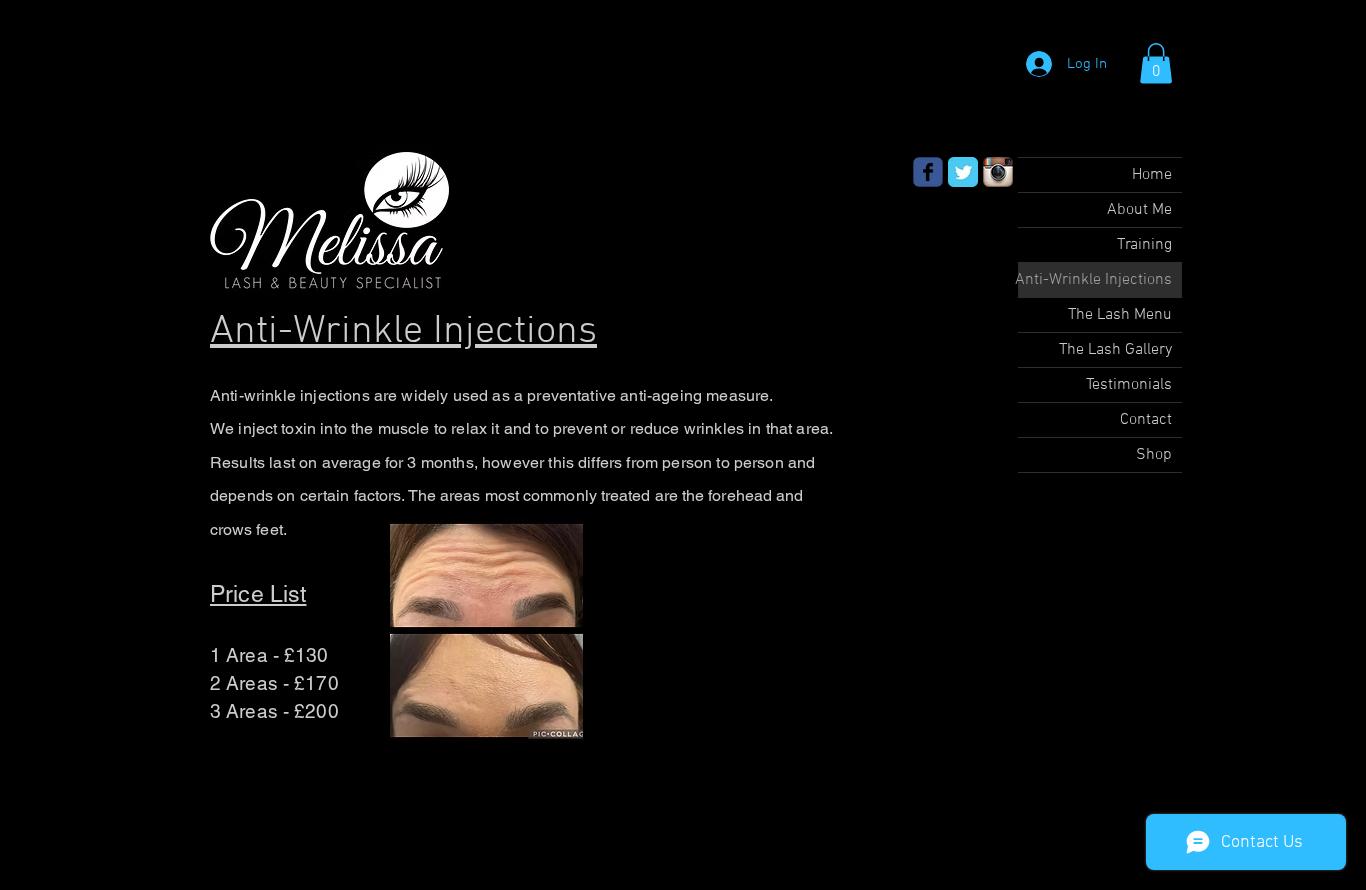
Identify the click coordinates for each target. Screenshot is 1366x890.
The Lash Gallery (1115, 350)
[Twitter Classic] (963, 172)
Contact (1146, 420)
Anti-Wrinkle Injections (1095, 280)
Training (1144, 245)
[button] (1156, 63)
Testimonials (1129, 385)
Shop (1154, 455)
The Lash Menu (1120, 315)
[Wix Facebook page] (928, 172)
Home (1152, 175)
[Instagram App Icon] (998, 172)
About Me (1139, 210)
